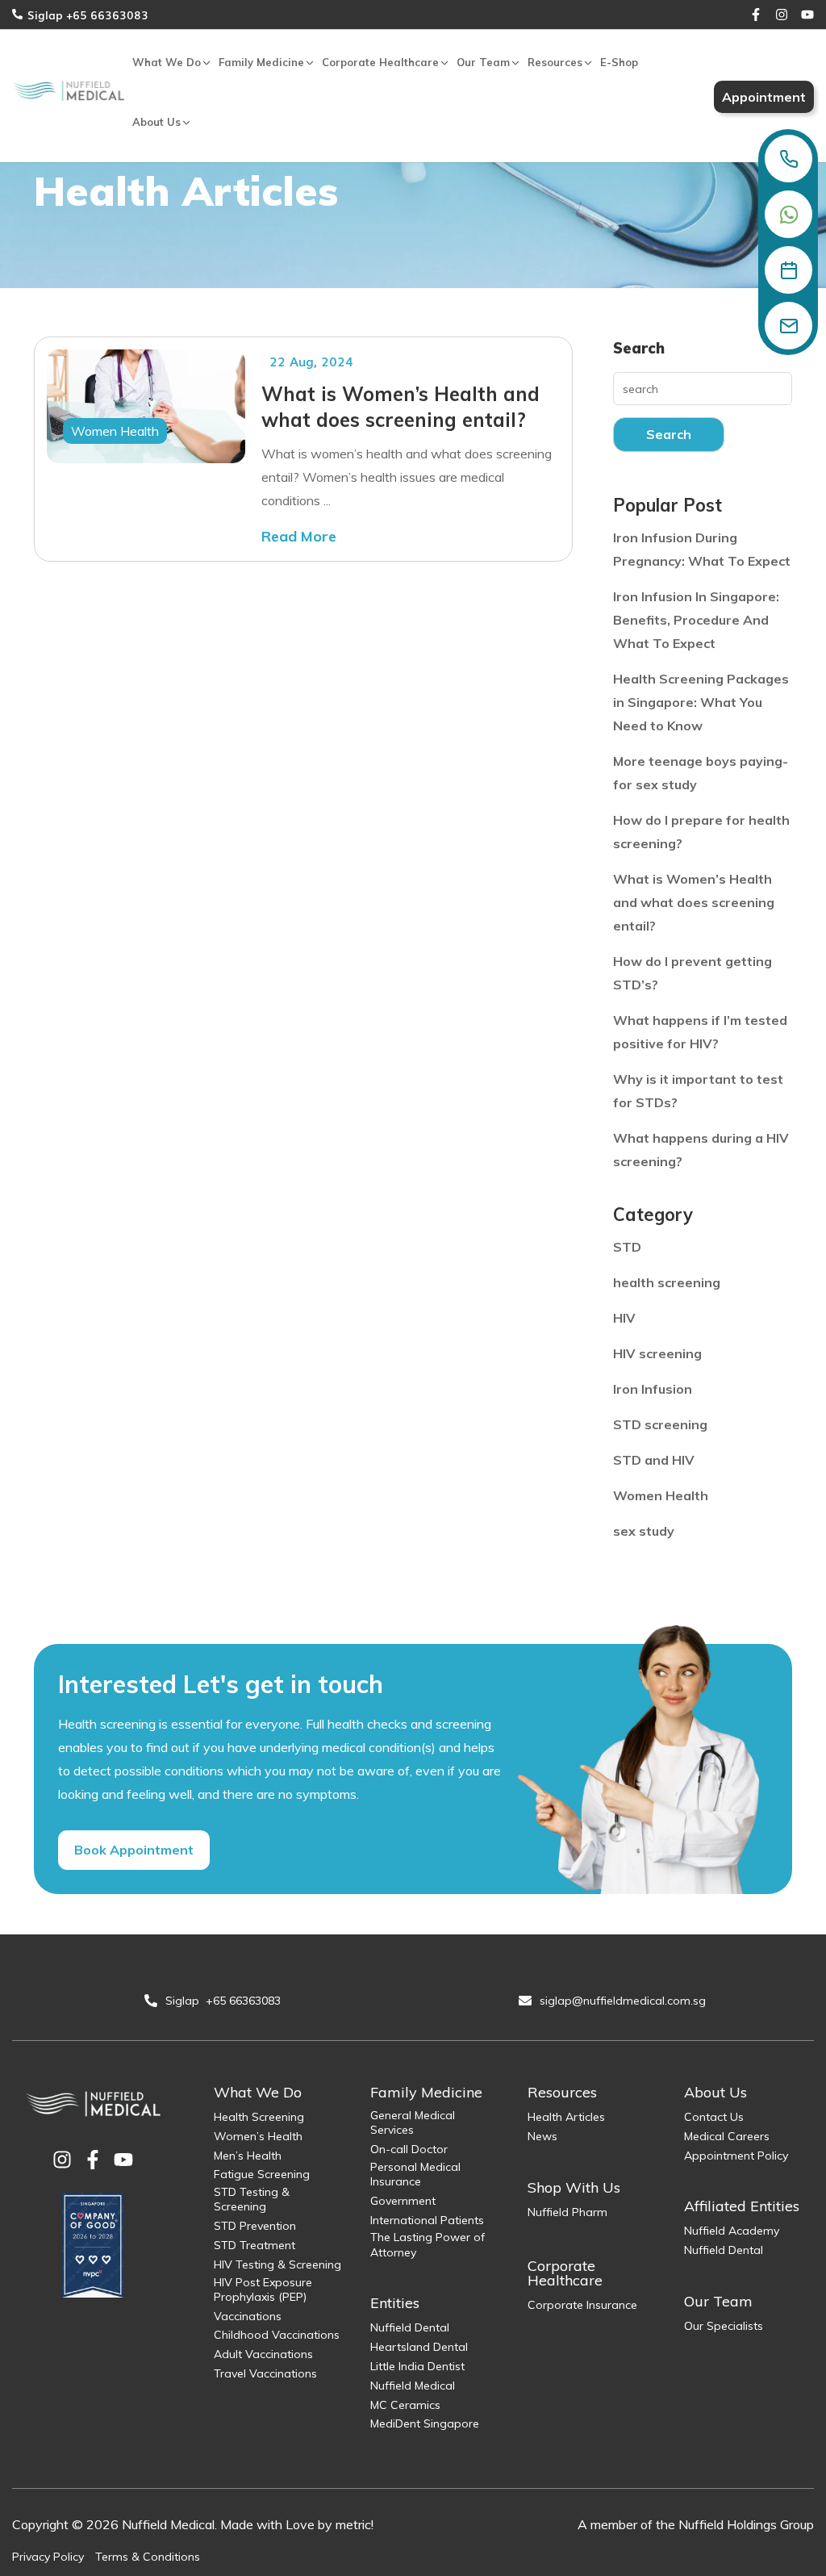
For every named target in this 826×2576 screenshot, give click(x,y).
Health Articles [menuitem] (566, 2117)
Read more (299, 536)
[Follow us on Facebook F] (756, 15)
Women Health (115, 431)
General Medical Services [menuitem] (413, 2122)
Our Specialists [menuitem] (724, 2326)
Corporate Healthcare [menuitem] (380, 62)
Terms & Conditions (148, 2557)
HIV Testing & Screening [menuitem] (277, 2264)
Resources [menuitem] (555, 62)
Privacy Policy (48, 2557)
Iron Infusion (653, 1389)
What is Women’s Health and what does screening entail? (400, 407)
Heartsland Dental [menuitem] (419, 2347)
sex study (644, 1531)
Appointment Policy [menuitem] (736, 2156)
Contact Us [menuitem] (714, 2117)
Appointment (764, 97)
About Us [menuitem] (156, 122)
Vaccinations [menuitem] (248, 2316)
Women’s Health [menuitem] (258, 2136)
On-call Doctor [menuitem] (409, 2149)
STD (627, 1247)
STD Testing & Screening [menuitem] (252, 2199)
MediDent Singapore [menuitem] (425, 2423)
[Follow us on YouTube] (807, 15)
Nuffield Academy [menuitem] (732, 2231)
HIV (624, 1318)
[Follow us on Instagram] (782, 15)
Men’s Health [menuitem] (248, 2156)
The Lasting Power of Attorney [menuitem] (428, 2244)
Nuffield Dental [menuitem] (410, 2327)
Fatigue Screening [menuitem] (262, 2174)
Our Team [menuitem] (483, 62)
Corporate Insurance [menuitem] (582, 2305)
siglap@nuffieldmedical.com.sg (624, 2001)
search (669, 434)
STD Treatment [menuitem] (254, 2245)
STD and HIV (654, 1460)
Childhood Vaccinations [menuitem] (277, 2335)
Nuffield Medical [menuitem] (413, 2386)
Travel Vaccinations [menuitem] (265, 2373)
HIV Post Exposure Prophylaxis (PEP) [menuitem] (263, 2290)
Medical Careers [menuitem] (727, 2136)
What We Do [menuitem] (167, 62)
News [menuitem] (542, 2136)
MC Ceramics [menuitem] (405, 2405)
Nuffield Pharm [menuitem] (567, 2212)
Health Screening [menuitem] (259, 2117)
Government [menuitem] (403, 2201)
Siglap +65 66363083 (88, 15)
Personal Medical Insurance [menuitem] (415, 2174)
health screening (667, 1282)
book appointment (134, 1850)
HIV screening (657, 1353)
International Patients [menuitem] (427, 2220)
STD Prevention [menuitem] (255, 2226)
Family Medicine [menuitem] (261, 62)
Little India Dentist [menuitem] (417, 2366)
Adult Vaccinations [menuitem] (263, 2354)
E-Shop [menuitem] (619, 62)
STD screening (660, 1424)
